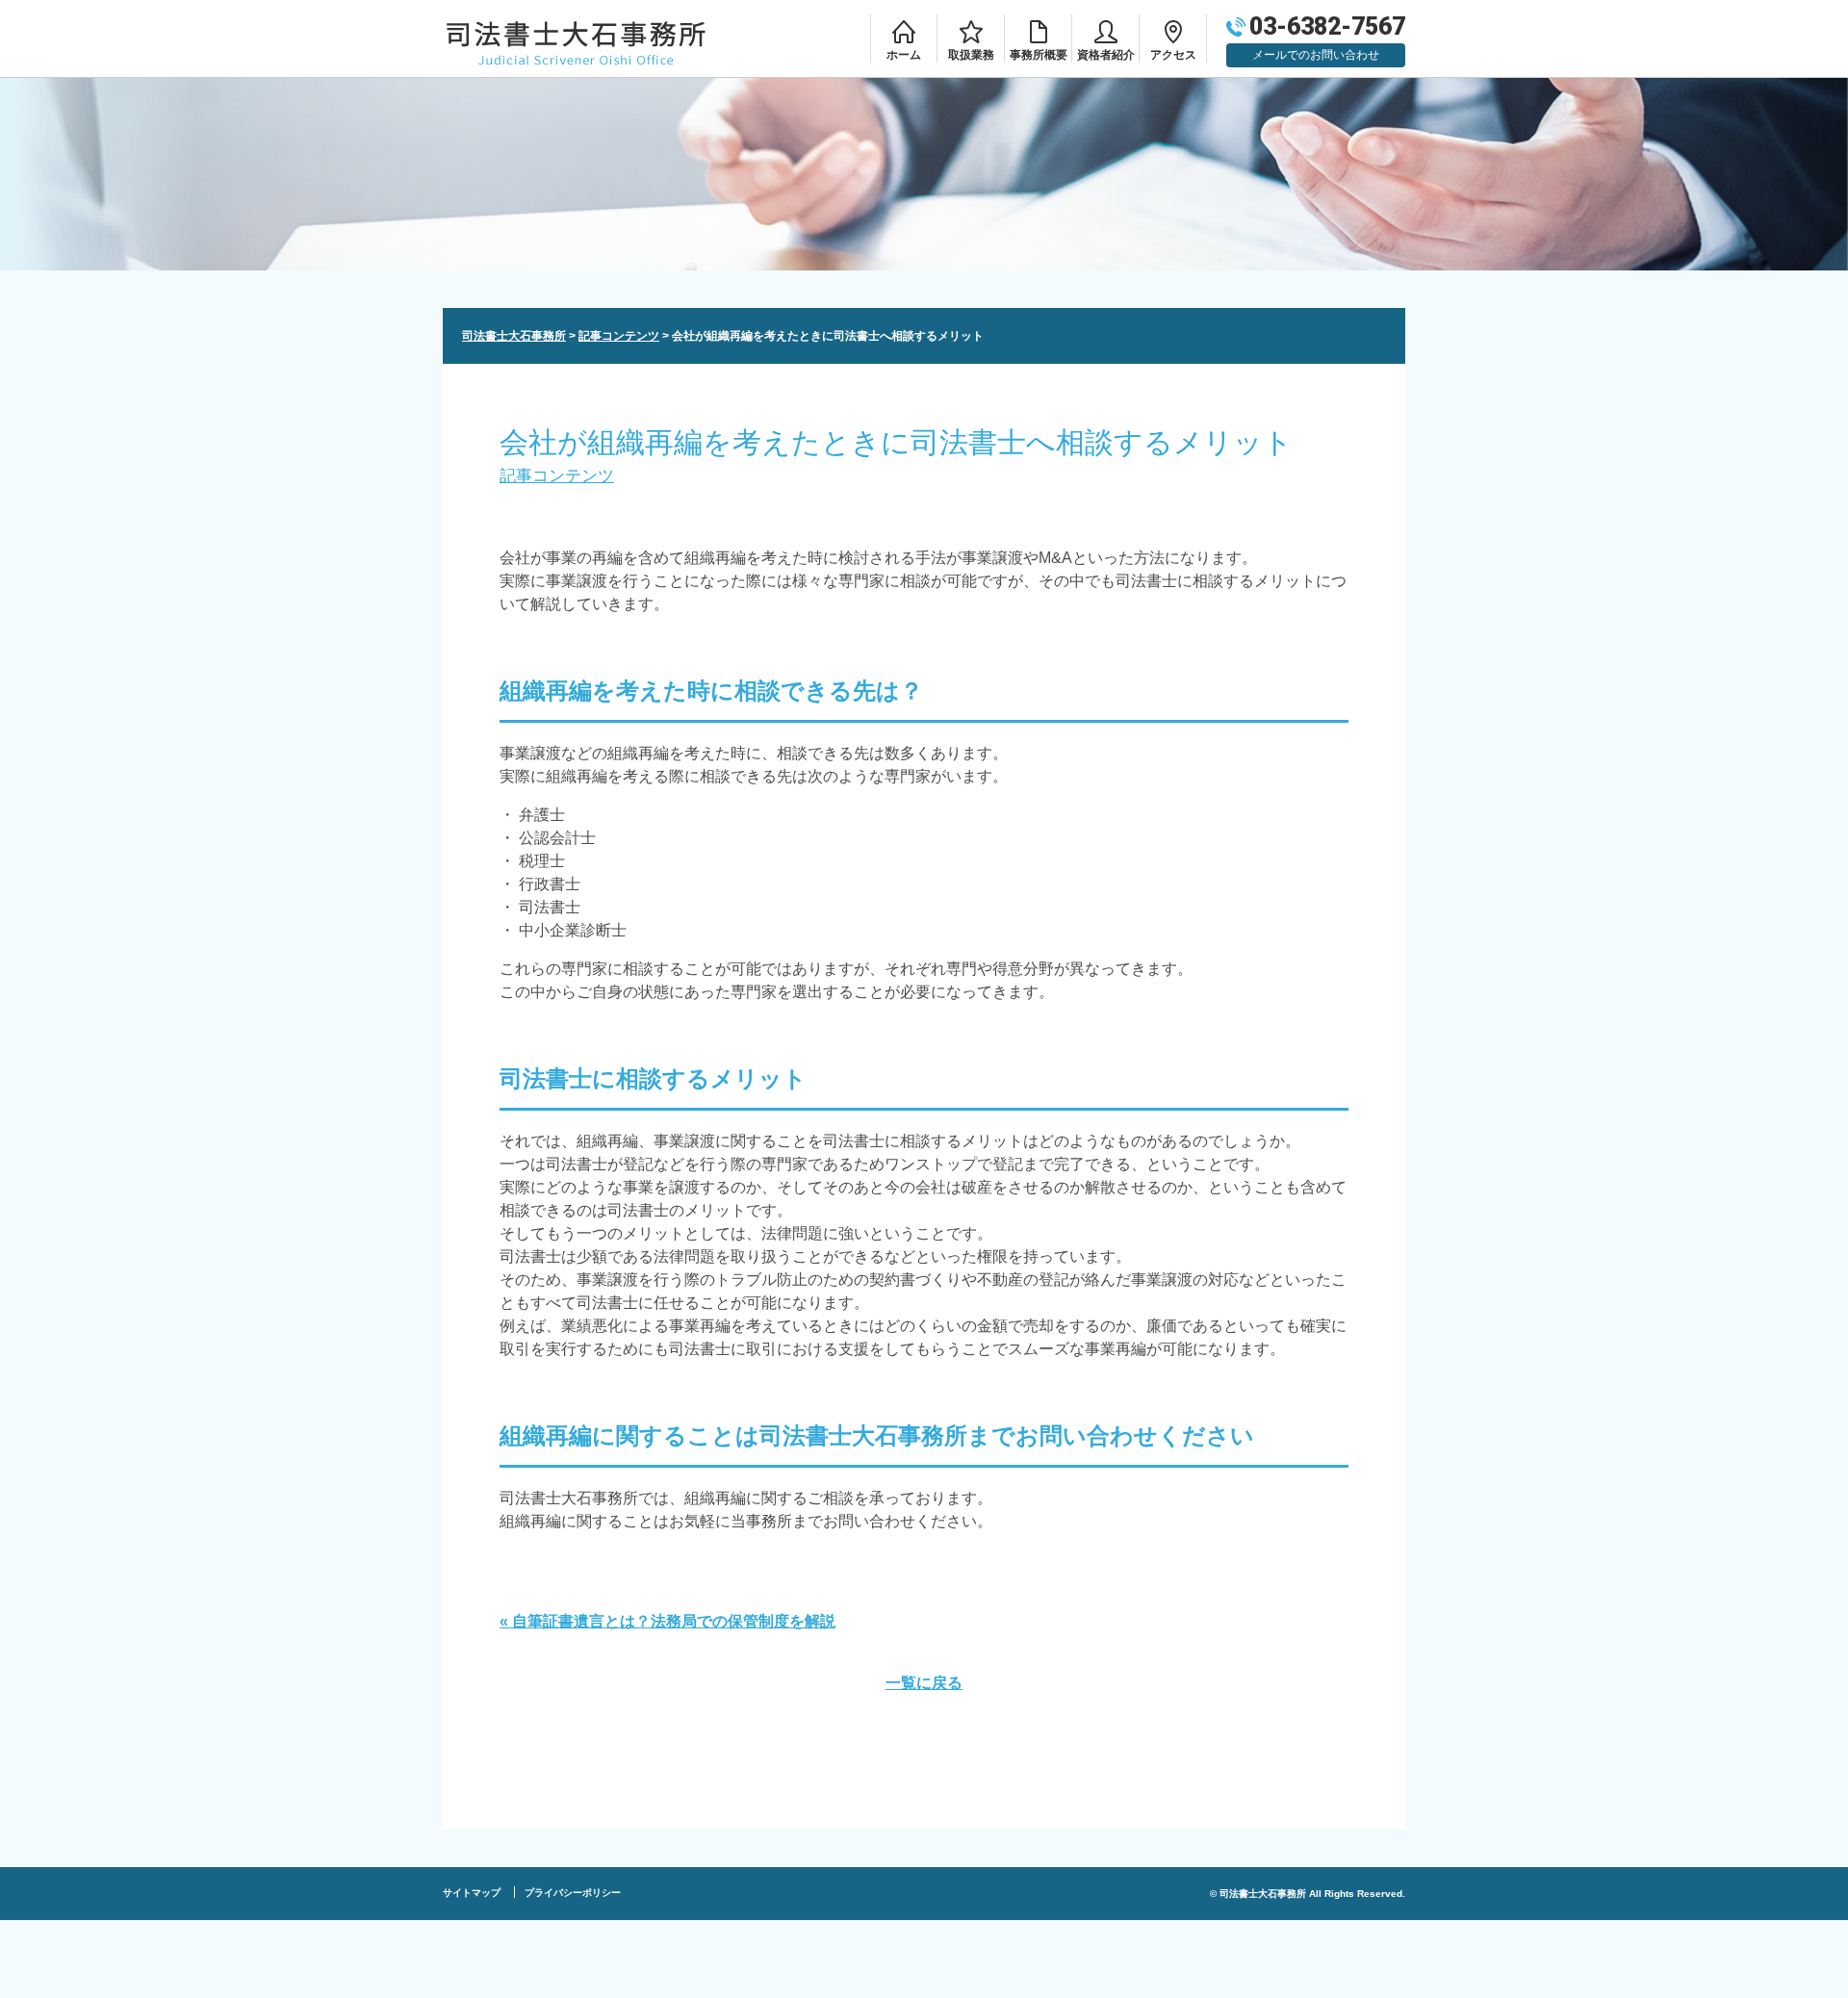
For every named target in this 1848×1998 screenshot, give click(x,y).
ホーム (904, 55)
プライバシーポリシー (573, 1893)
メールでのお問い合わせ (1316, 55)
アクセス (1173, 55)
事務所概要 (1039, 55)
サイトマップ (472, 1893)
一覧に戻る (924, 1683)
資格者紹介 (1106, 55)
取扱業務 (971, 55)
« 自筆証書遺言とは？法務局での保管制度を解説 (667, 1621)
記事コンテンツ (557, 475)
